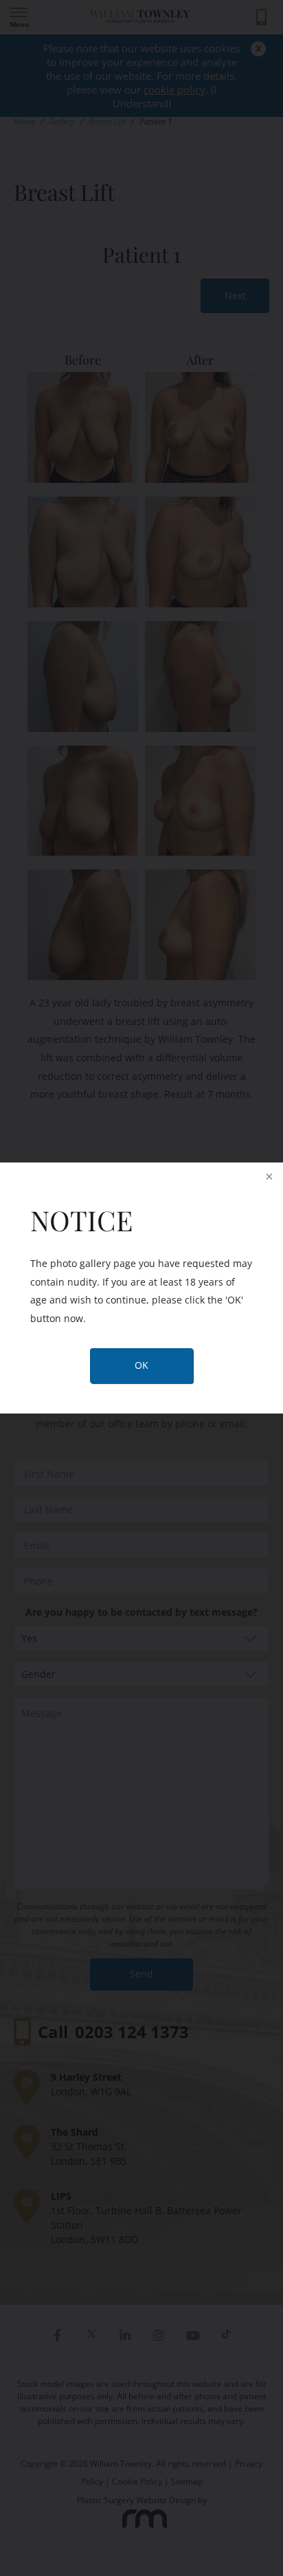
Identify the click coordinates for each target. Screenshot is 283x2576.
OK (141, 1365)
